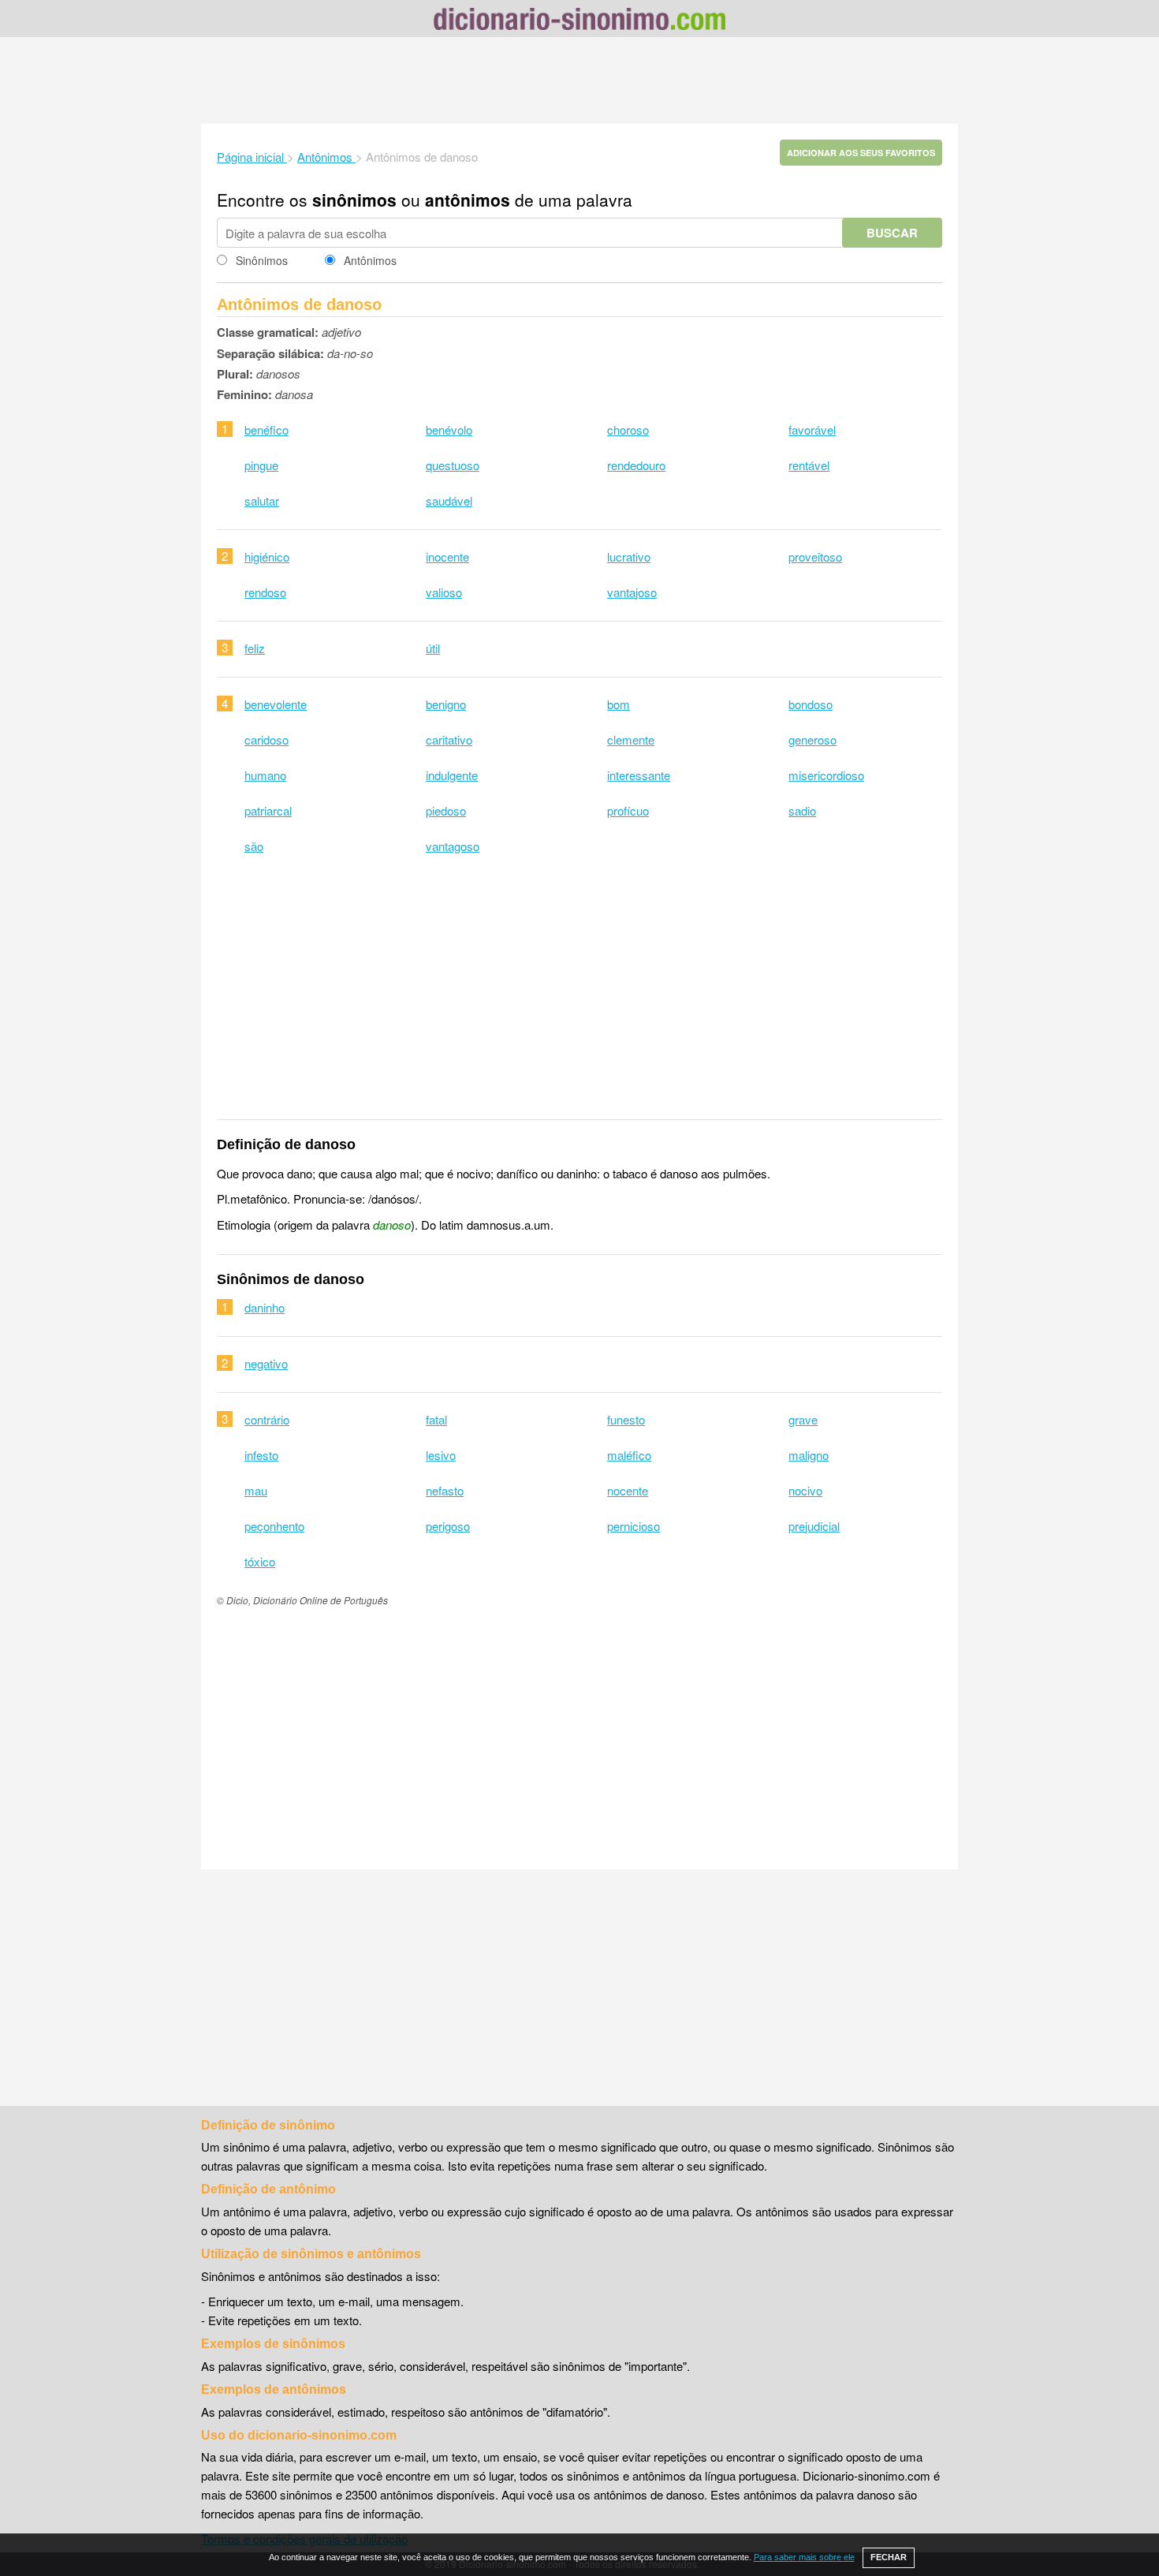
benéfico (266, 429)
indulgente (452, 775)
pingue (261, 465)
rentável (809, 465)
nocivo (805, 1490)
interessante (639, 775)
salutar (262, 500)
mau (256, 1490)
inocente (447, 556)
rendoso (265, 592)
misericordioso (826, 775)
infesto (261, 1455)
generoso (812, 739)
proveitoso (815, 556)
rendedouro (636, 465)
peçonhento (274, 1526)
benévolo (449, 429)
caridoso (266, 739)
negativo (266, 1363)
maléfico (629, 1455)
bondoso (811, 704)
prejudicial (814, 1526)
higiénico (267, 556)
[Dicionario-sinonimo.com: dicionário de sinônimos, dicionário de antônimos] (579, 21)
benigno (446, 704)
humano (265, 775)
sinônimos (354, 200)
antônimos (468, 200)
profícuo (628, 810)
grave (803, 1419)
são (254, 846)
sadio (802, 810)
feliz (255, 648)
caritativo (449, 739)
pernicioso (634, 1526)
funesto (626, 1419)
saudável (449, 500)
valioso (444, 592)
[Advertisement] (579, 80)
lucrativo (629, 556)
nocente (628, 1490)
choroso (628, 429)
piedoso (446, 810)
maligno (809, 1455)
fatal (436, 1419)
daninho (265, 1307)
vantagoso (453, 846)
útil (433, 648)
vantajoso (632, 592)
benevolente (276, 704)
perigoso (448, 1526)
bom (619, 704)
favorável (812, 429)
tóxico (260, 1561)
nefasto (445, 1490)
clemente (631, 739)
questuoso (453, 465)
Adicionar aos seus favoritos (861, 153)
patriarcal (268, 810)
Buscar (892, 233)
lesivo (441, 1455)
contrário (267, 1419)
